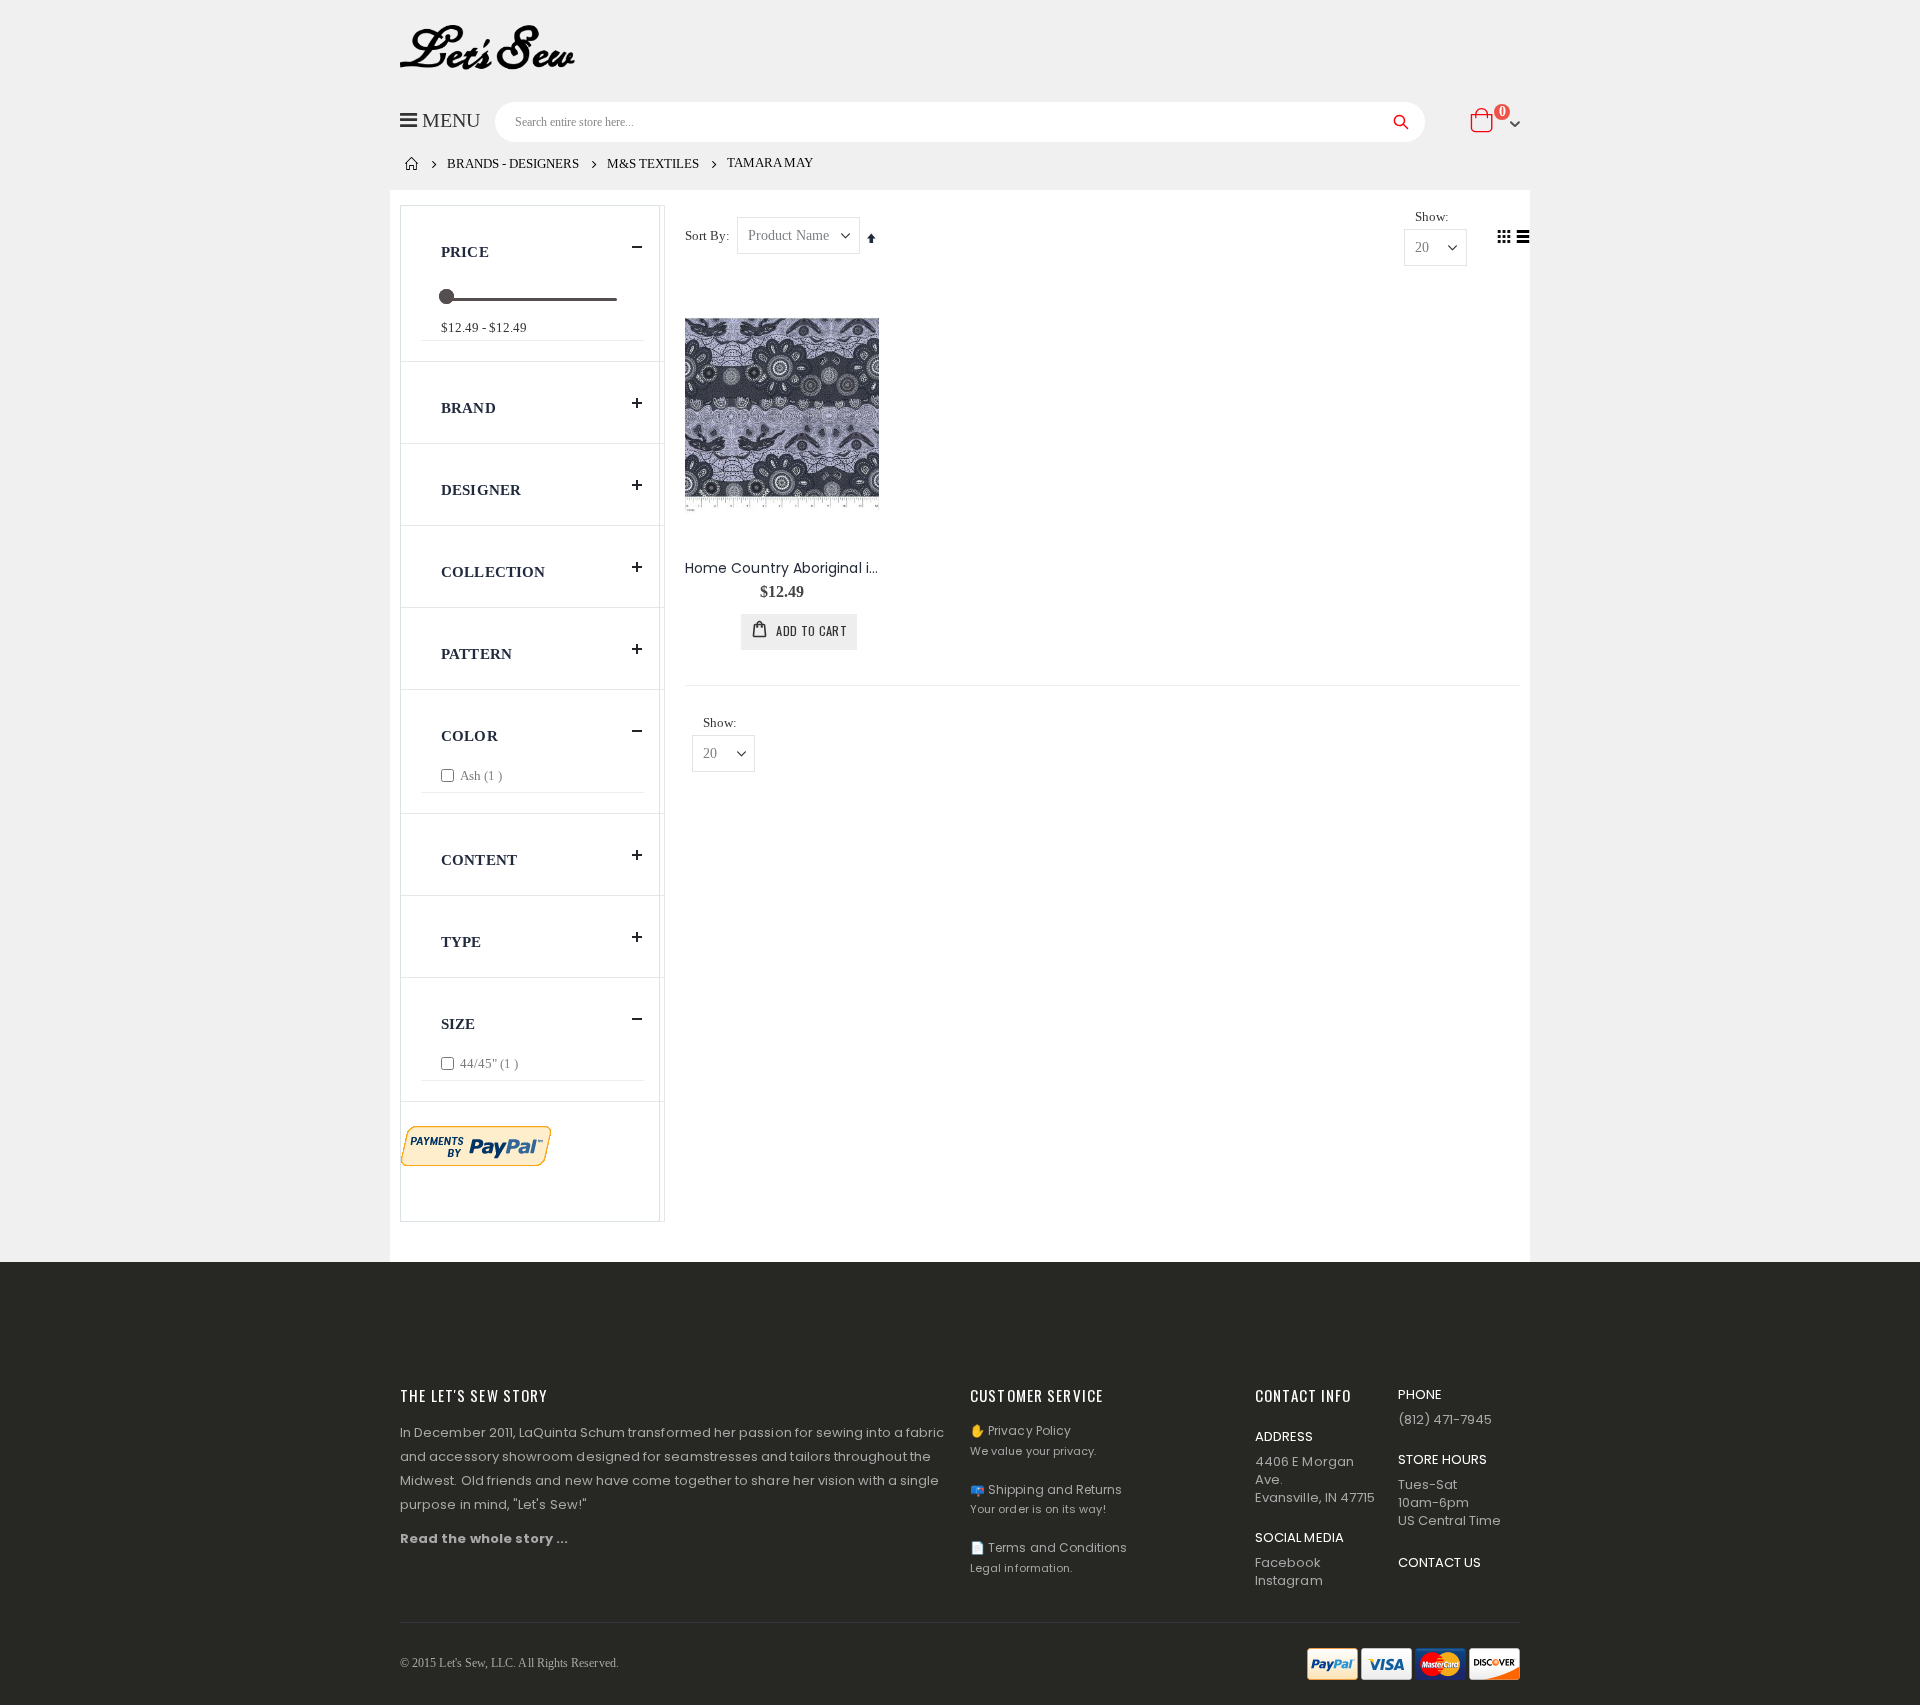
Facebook (1288, 1562)
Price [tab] (465, 252)
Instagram (1289, 1580)
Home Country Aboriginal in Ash (782, 568)
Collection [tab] (493, 572)
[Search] (1401, 122)
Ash (483, 775)
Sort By (705, 235)
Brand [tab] (468, 408)
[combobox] (960, 122)
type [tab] (461, 942)
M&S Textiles (653, 163)
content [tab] (479, 860)
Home (412, 164)
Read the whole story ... (484, 1538)
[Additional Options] (476, 1144)
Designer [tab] (481, 490)
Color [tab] (469, 736)
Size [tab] (458, 1024)
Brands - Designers (513, 163)
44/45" (491, 1063)
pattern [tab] (476, 654)
